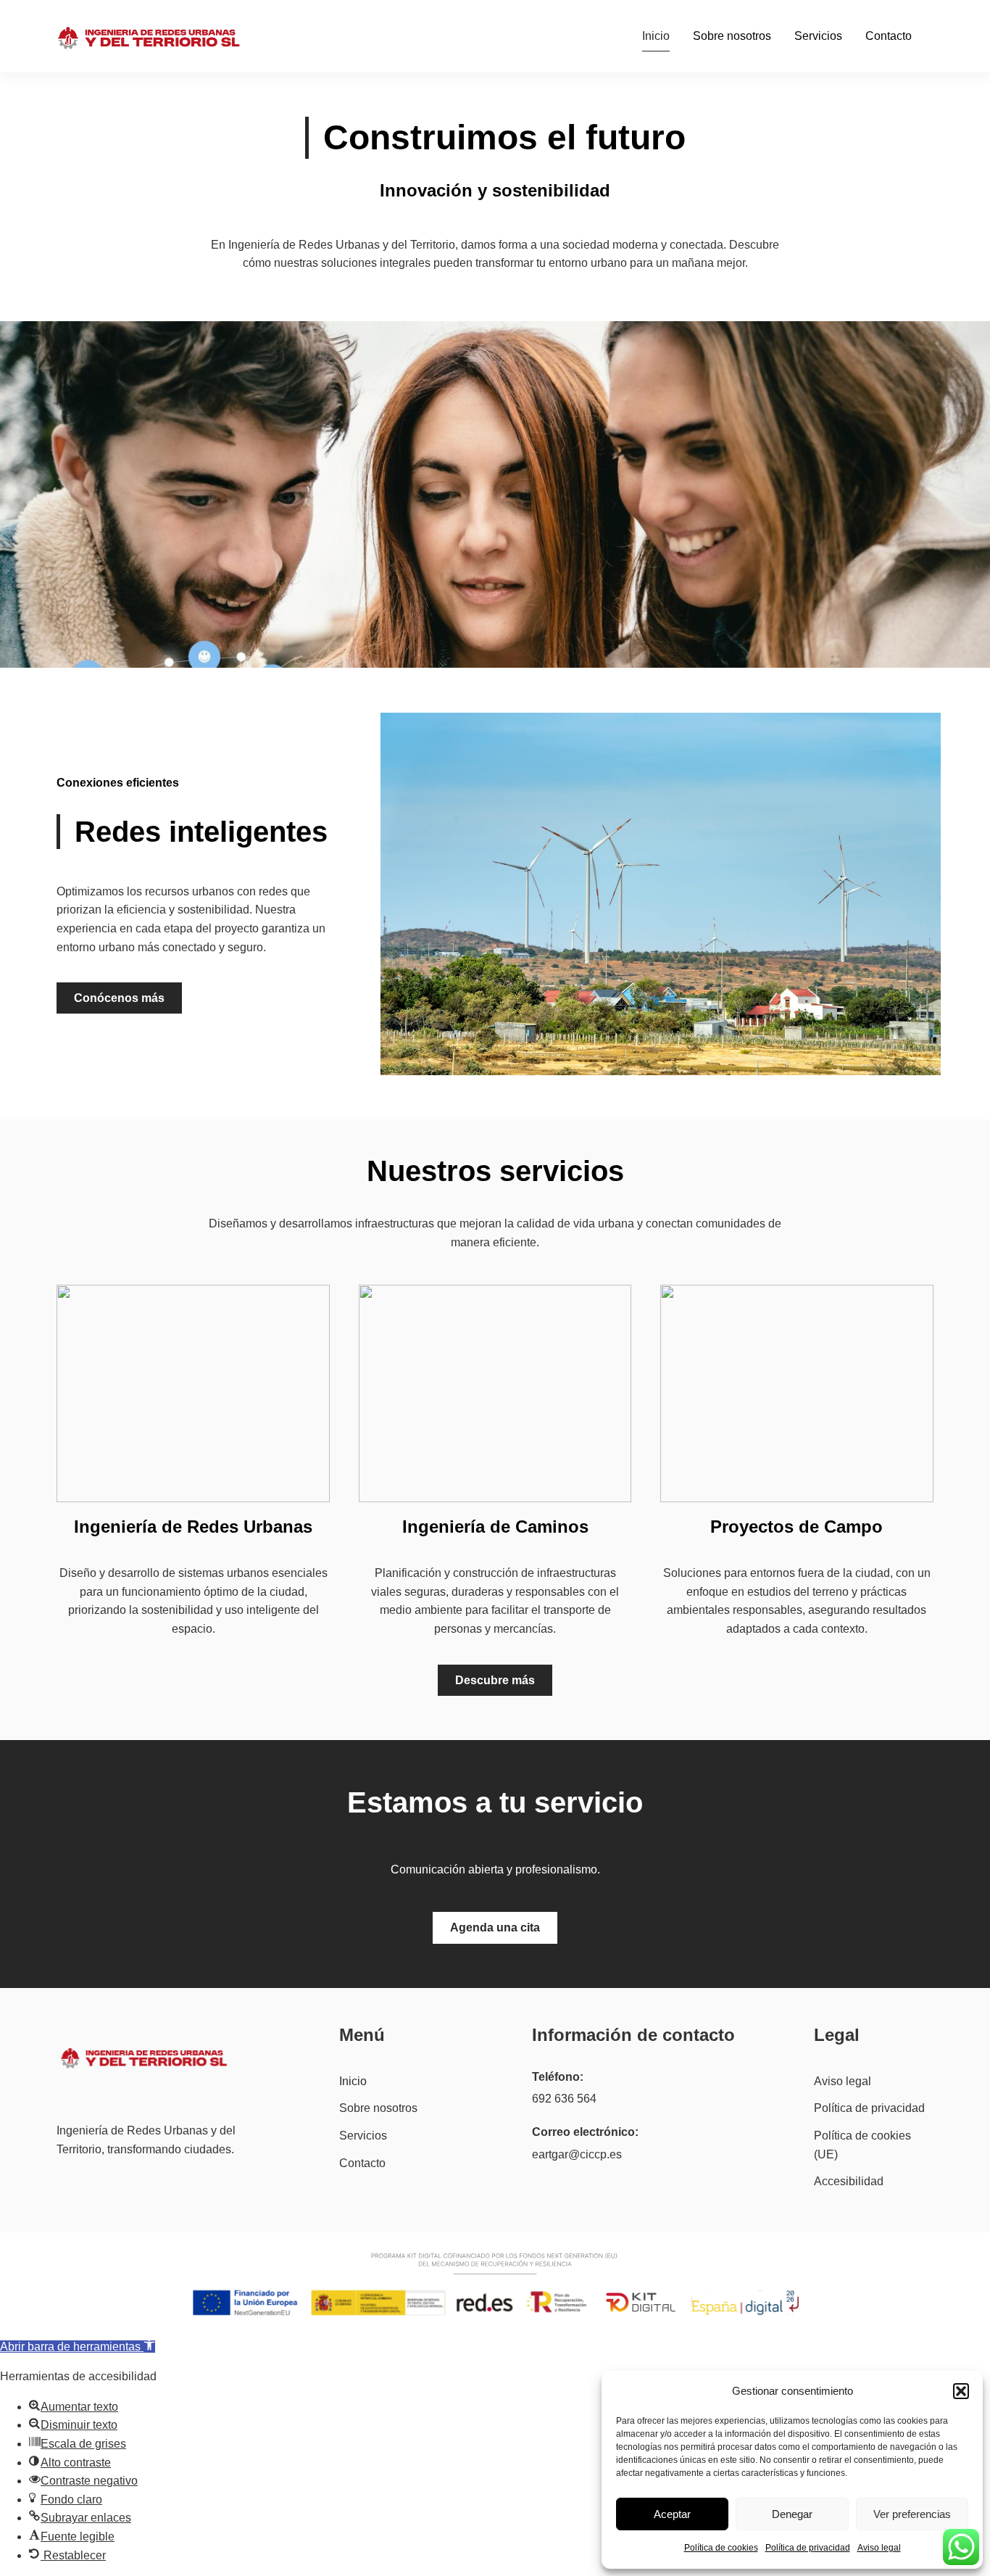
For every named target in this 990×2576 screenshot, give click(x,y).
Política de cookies (721, 2548)
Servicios (818, 36)
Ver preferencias (912, 2514)
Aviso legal (879, 2548)
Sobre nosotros (732, 36)
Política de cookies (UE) (862, 2145)
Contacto (889, 36)
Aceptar (672, 2514)
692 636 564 (564, 2099)
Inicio (656, 36)
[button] (961, 2391)
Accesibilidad (849, 2181)
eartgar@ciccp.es (577, 2154)
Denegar (792, 2514)
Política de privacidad (808, 2548)
